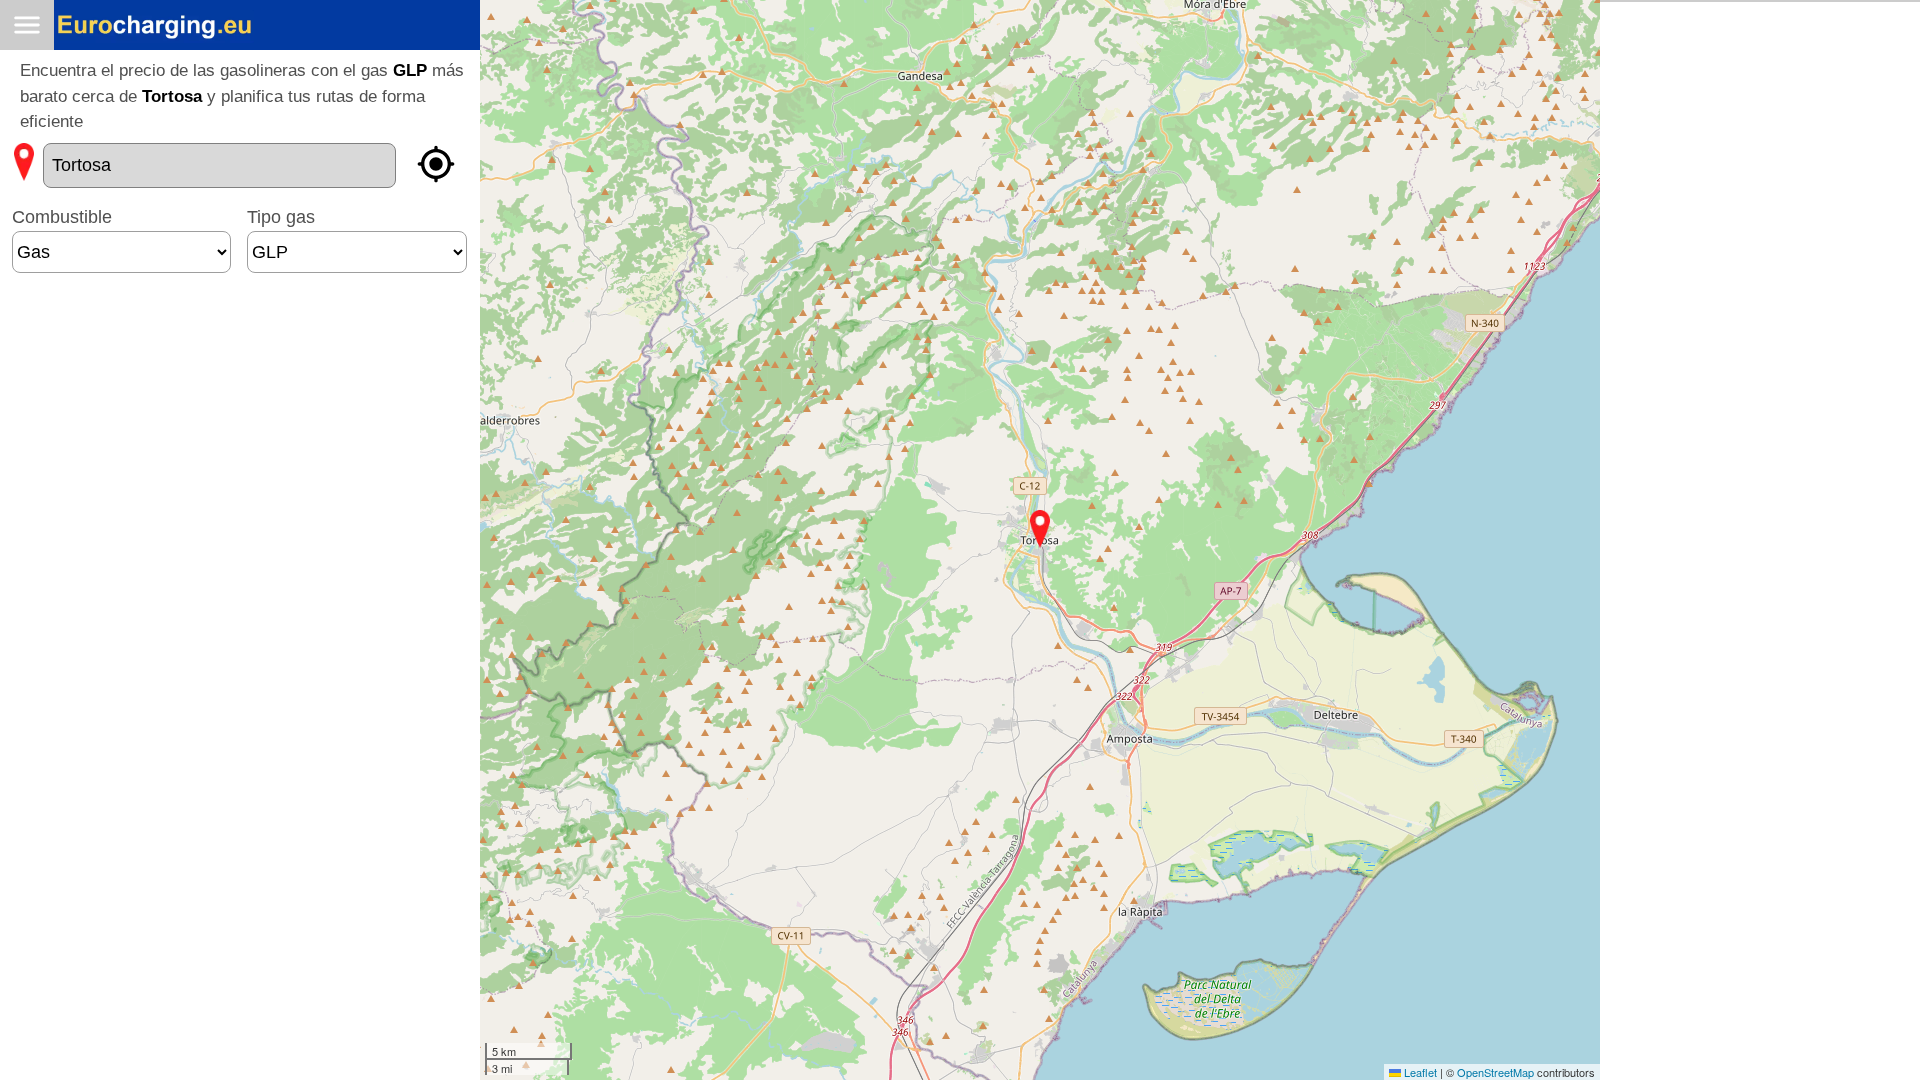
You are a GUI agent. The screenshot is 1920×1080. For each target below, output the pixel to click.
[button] (1040, 529)
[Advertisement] (240, 349)
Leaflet (1419, 1072)
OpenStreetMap (1495, 1072)
